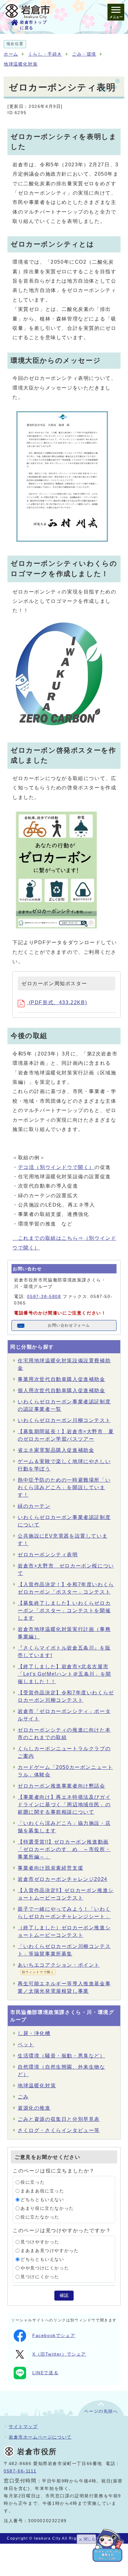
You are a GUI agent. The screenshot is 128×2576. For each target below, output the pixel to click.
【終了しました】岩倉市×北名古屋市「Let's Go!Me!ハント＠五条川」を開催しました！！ (64, 1674)
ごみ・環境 (84, 54)
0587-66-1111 (20, 2471)
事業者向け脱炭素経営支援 (50, 1868)
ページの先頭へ (101, 2411)
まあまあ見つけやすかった (50, 2251)
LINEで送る (45, 2373)
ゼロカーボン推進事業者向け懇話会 (62, 1786)
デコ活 (56, 1167)
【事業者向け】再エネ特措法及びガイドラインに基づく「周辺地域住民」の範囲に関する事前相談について (64, 1805)
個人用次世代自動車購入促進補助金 (62, 1390)
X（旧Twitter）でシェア (59, 2354)
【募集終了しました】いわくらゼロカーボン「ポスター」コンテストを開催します (64, 1611)
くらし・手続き (45, 54)
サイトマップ (23, 2426)
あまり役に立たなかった (47, 2208)
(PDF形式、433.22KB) (57, 1002)
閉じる (89, 2539)
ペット (26, 2045)
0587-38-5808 (44, 1297)
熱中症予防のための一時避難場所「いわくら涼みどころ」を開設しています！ (64, 1487)
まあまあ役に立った (42, 2191)
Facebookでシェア (54, 2336)
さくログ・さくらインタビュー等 (59, 2130)
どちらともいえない (42, 2200)
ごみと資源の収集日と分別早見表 (59, 2119)
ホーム (11, 54)
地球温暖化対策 (21, 64)
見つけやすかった (40, 2242)
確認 (64, 2295)
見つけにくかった (40, 2277)
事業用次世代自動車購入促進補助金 (62, 1379)
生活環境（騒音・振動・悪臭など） (62, 2056)
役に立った (33, 2182)
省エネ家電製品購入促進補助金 (56, 1450)
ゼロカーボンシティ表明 (48, 1555)
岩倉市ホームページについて (40, 2437)
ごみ (23, 2097)
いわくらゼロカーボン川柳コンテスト (64, 1420)
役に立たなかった (40, 2217)
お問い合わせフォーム (69, 1325)
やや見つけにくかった (45, 2268)
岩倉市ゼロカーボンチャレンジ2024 (63, 1879)
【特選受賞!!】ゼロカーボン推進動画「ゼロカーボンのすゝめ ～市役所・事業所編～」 (64, 1849)
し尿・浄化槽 (34, 2033)
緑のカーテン (34, 1506)
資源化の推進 (34, 2108)
